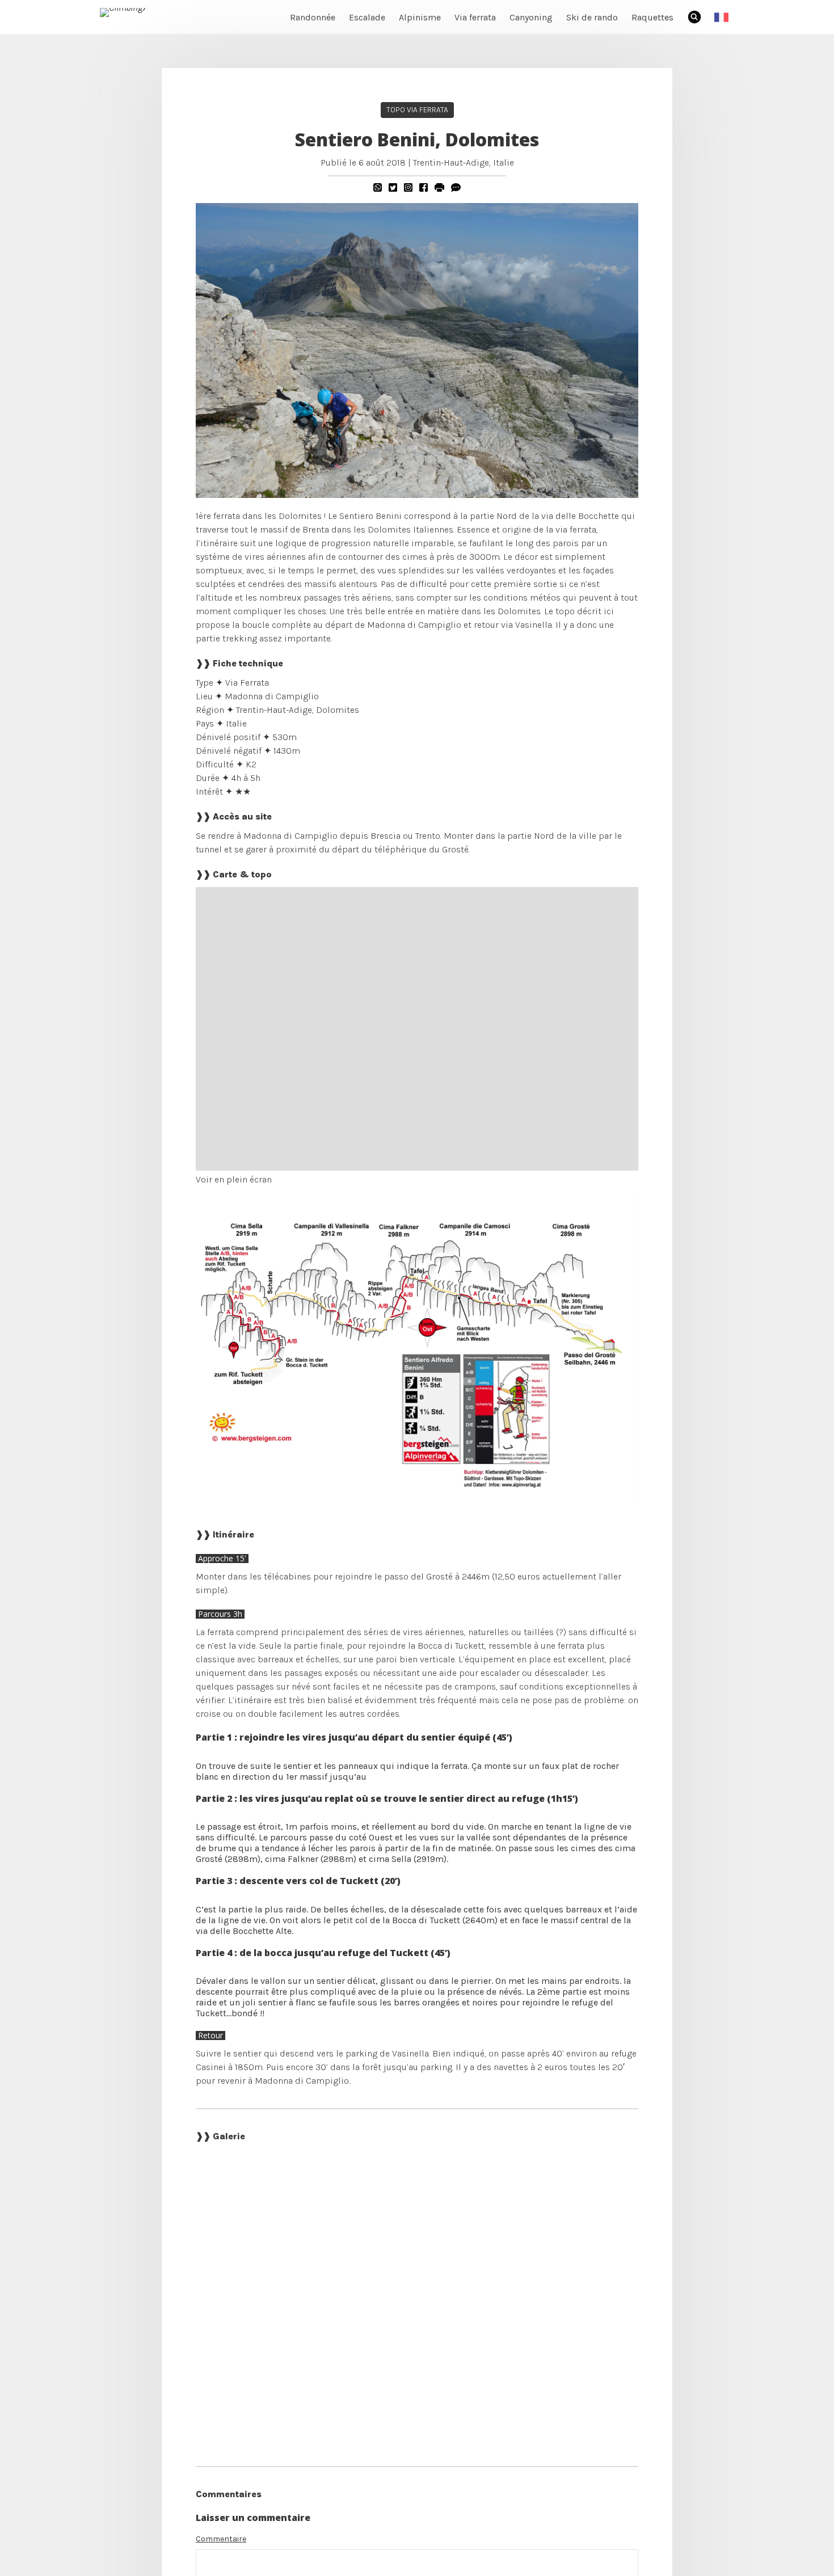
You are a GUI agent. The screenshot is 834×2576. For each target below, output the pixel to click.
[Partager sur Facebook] (424, 187)
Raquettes (652, 17)
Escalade (367, 17)
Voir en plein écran (234, 1179)
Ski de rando (592, 17)
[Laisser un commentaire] (456, 187)
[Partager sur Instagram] (408, 187)
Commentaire (221, 2539)
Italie (504, 162)
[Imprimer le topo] (439, 187)
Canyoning (531, 17)
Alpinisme (420, 17)
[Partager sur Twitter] (393, 187)
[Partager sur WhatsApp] (378, 187)
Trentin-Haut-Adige (451, 162)
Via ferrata (475, 17)
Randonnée (313, 17)
